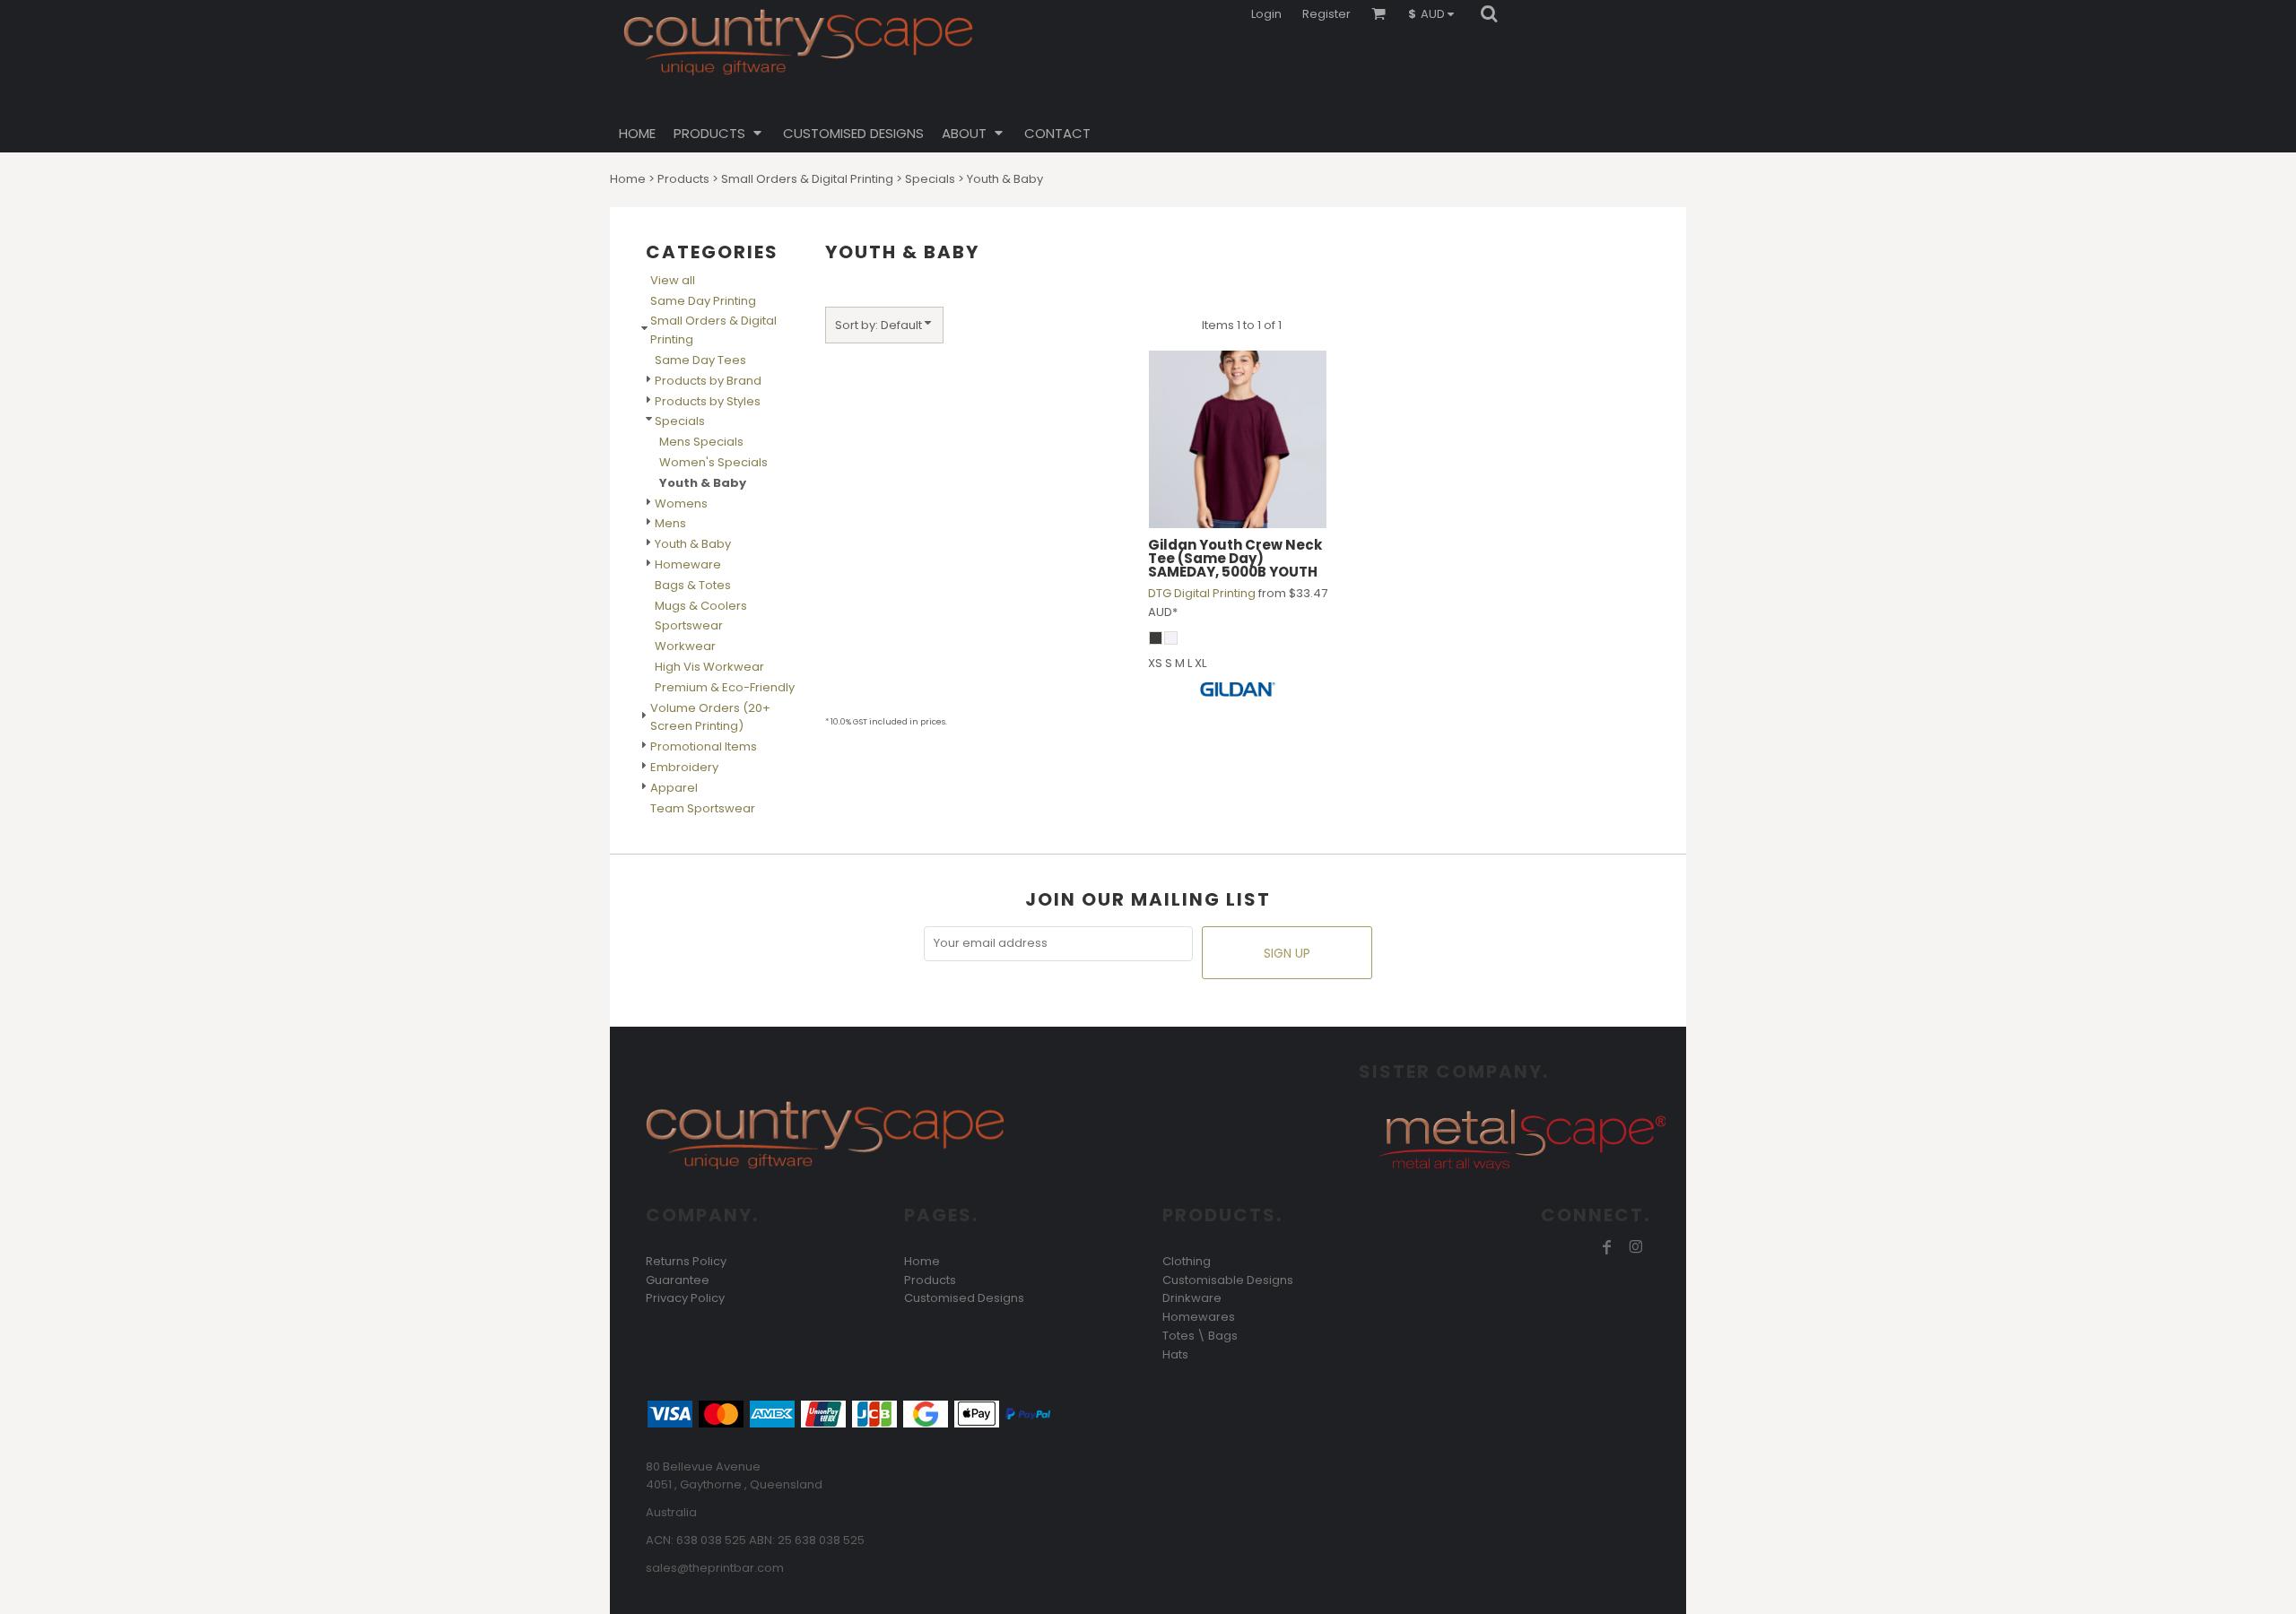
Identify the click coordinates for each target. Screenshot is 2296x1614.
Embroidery (684, 767)
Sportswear (689, 625)
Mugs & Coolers (701, 606)
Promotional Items (704, 746)
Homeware (688, 564)
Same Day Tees (700, 360)
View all (673, 280)
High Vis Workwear (709, 667)
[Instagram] (1636, 1247)
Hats (1175, 1354)
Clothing (1187, 1261)
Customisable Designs (1228, 1280)
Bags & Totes (693, 585)
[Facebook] (1607, 1247)
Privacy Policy (685, 1298)
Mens (670, 523)
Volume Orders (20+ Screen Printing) (710, 717)
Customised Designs (964, 1298)
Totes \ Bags (1200, 1336)
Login (1266, 14)
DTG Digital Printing (1202, 593)
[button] (1435, 13)
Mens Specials (701, 442)
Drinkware (1192, 1298)
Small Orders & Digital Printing (807, 179)
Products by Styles (708, 401)
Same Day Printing (703, 301)
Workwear (685, 646)
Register (1326, 14)
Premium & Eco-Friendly (725, 687)
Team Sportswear (703, 808)
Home (628, 179)
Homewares (1199, 1317)
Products (683, 179)
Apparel (674, 788)
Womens (681, 503)
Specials (930, 179)
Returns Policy (686, 1261)
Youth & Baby (693, 544)
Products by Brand (708, 381)
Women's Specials (713, 462)
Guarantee (678, 1280)
